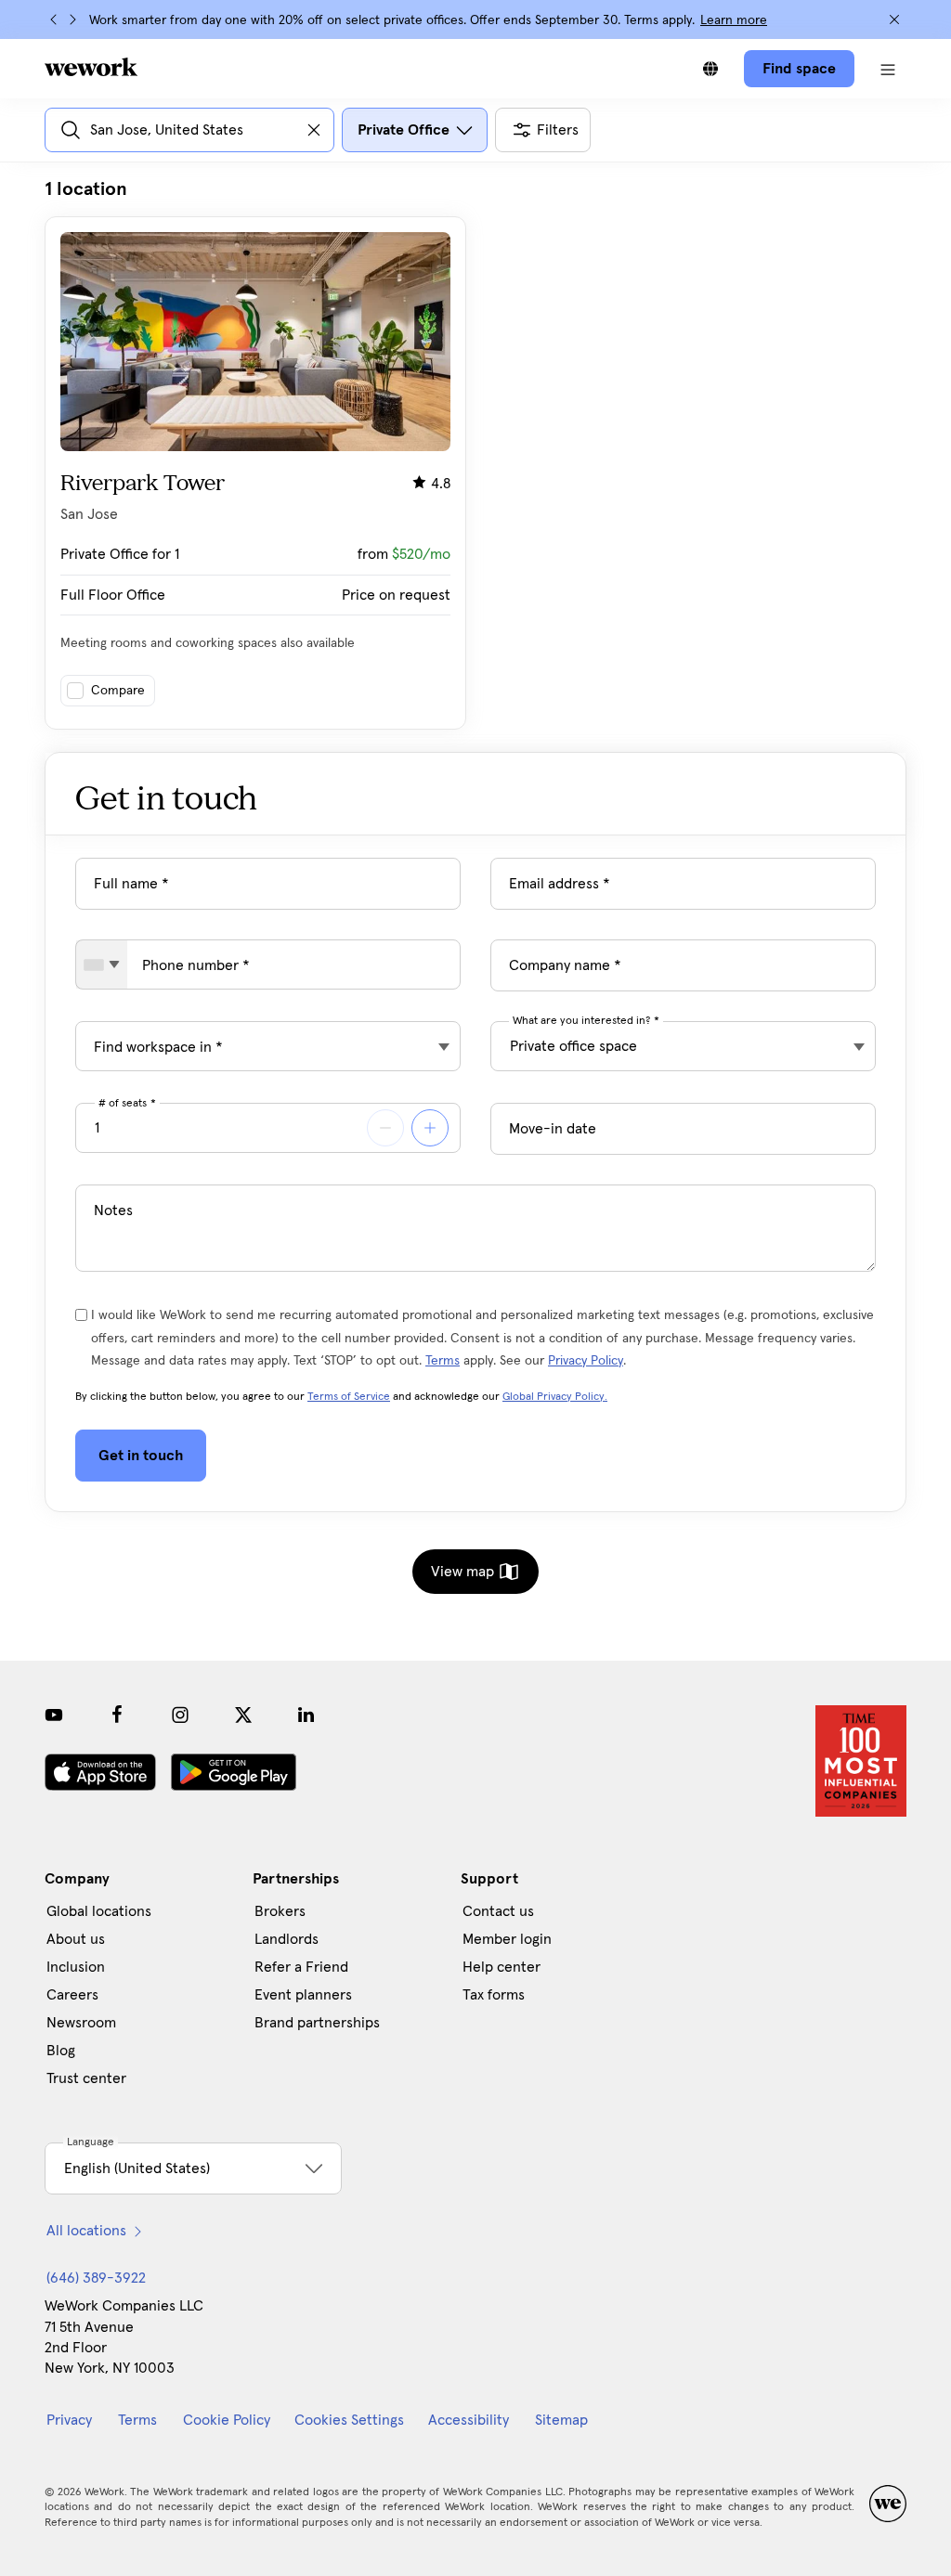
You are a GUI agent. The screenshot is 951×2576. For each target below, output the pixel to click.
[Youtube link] (54, 1715)
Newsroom (81, 2023)
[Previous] (54, 19)
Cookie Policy (227, 2420)
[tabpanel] (475, 453)
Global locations (99, 1911)
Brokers (280, 1911)
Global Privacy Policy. (555, 1397)
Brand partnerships (317, 2023)
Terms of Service (349, 1397)
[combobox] (102, 964)
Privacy (69, 2420)
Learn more (734, 20)
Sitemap (561, 2420)
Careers (72, 1995)
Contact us (498, 1911)
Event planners (303, 1995)
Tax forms (494, 1995)
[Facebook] (117, 1715)
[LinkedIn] (306, 1715)
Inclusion (76, 1967)
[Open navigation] (888, 69)
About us (76, 1939)
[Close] (894, 19)
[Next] (72, 19)
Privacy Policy (586, 1361)
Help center (502, 1967)
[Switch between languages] (710, 69)
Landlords (287, 1939)
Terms (443, 1361)
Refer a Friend (301, 1967)
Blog (61, 2051)
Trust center (86, 2078)
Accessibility (469, 2420)
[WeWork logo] (91, 67)
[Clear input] (314, 130)
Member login (507, 1939)
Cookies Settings (349, 2420)
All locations (86, 2231)
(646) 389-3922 (96, 2278)
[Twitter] (243, 1715)
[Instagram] (180, 1715)
